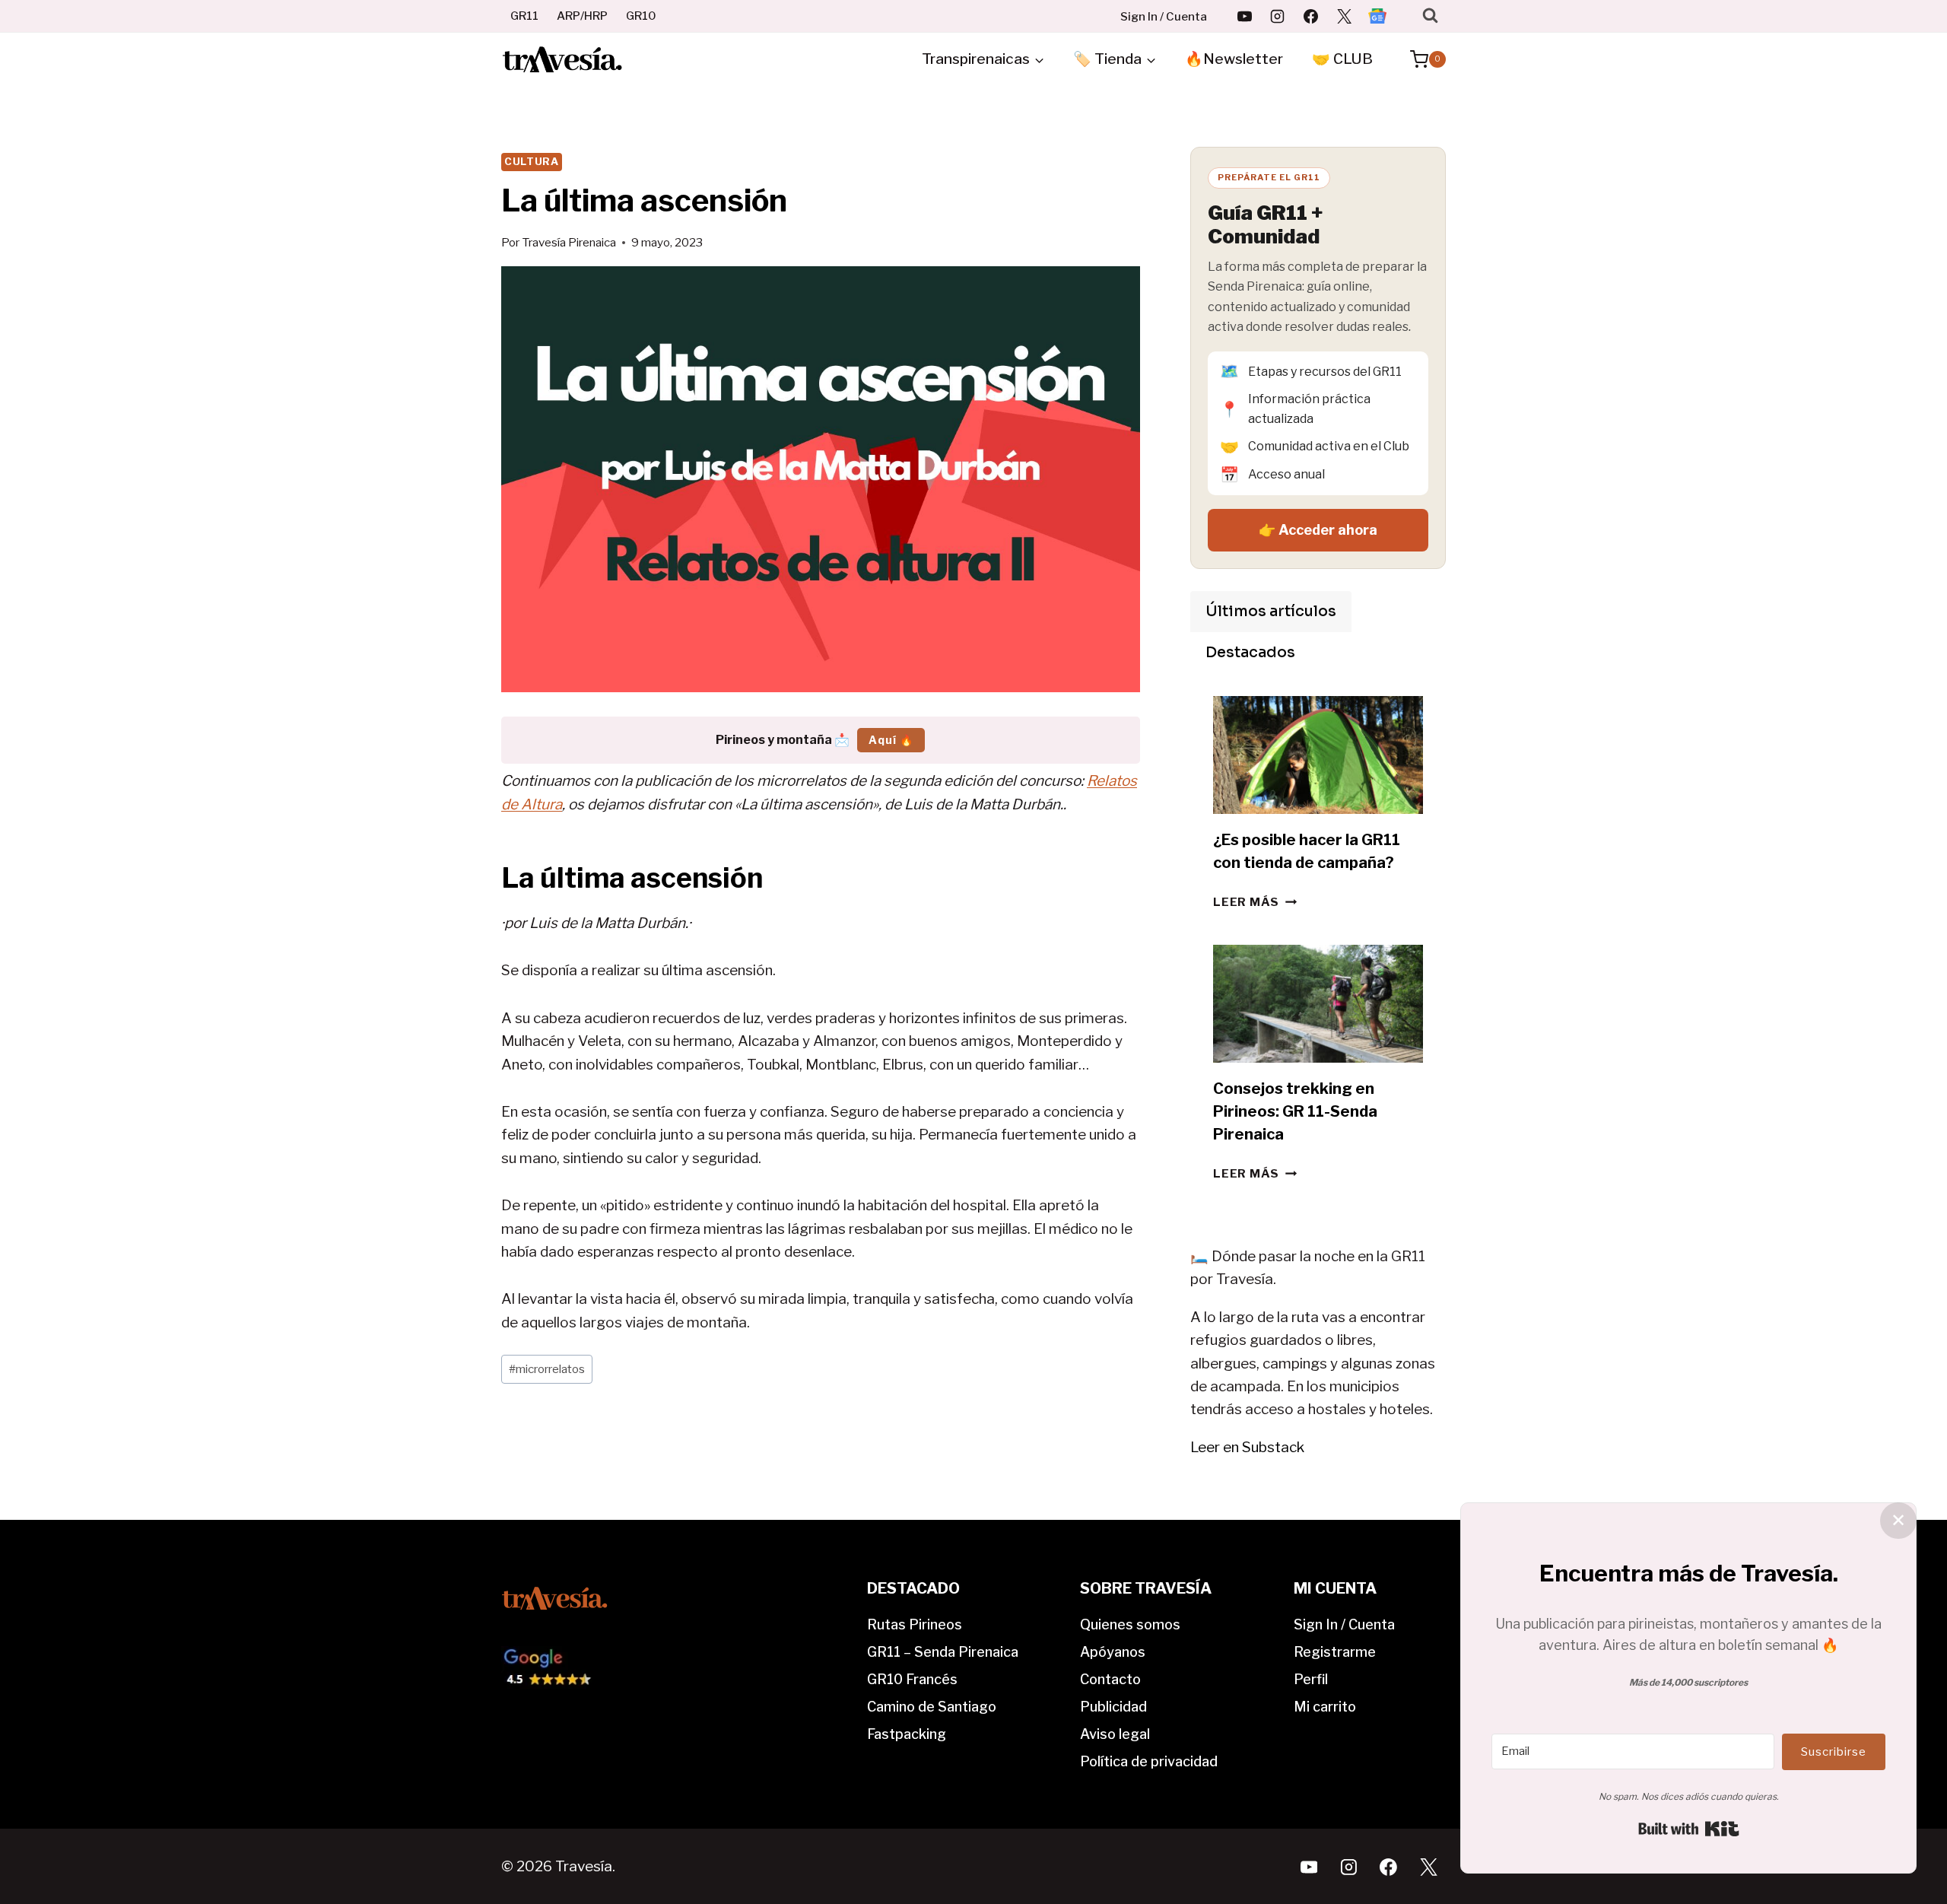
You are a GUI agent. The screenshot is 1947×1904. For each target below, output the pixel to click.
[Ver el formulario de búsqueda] (1430, 16)
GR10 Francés (912, 1679)
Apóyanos (1113, 1652)
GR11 (524, 16)
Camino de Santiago (932, 1707)
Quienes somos (1130, 1624)
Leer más (1255, 902)
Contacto (1110, 1679)
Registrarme (1335, 1652)
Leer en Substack (1247, 1447)
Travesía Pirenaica (569, 242)
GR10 (641, 16)
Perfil (1311, 1679)
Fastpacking (907, 1734)
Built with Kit (1689, 1829)
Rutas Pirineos (915, 1624)
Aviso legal (1115, 1734)
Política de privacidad (1149, 1761)
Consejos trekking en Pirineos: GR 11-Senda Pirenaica (1295, 1111)
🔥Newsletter (1234, 59)
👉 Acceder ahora (1318, 530)
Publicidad (1113, 1707)
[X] (1344, 16)
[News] (1377, 16)
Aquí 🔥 (891, 740)
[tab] (1271, 612)
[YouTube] (1244, 16)
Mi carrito (1325, 1707)
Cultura (532, 161)
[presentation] (1318, 755)
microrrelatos (547, 1369)
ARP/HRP (582, 16)
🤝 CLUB (1342, 59)
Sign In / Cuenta (1164, 17)
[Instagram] (1278, 16)
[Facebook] (1311, 16)
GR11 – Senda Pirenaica (943, 1652)
